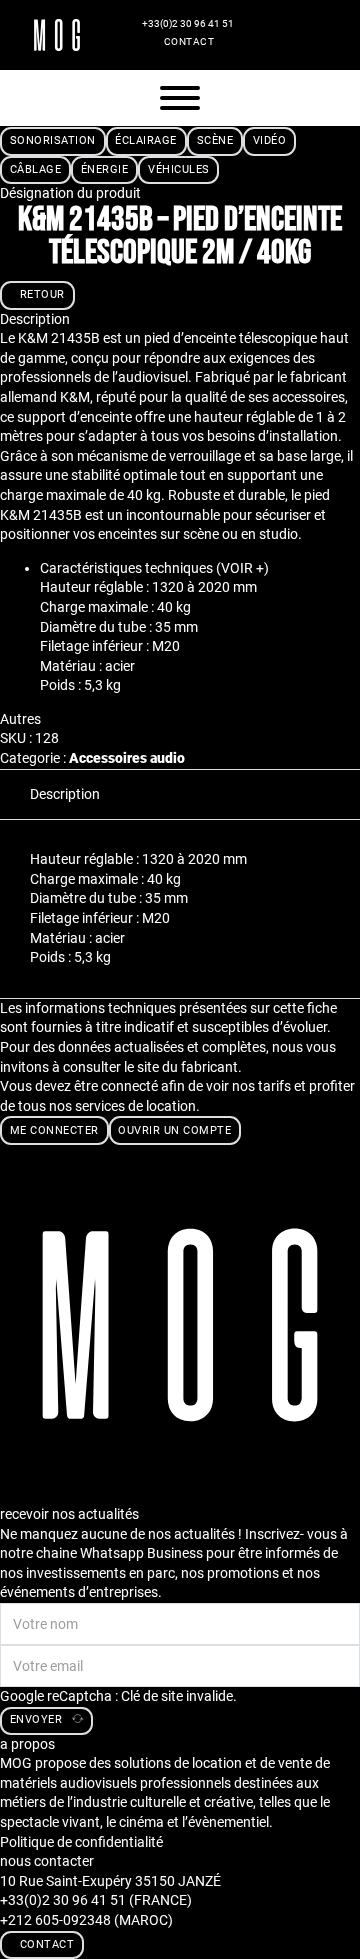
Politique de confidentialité (81, 1842)
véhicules (179, 169)
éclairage (146, 140)
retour (42, 294)
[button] (200, 569)
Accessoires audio (127, 758)
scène (215, 140)
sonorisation (53, 140)
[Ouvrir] (180, 98)
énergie (105, 169)
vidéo (270, 140)
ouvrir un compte (174, 1130)
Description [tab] (65, 794)
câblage (36, 169)
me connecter (54, 1130)
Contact (189, 41)
